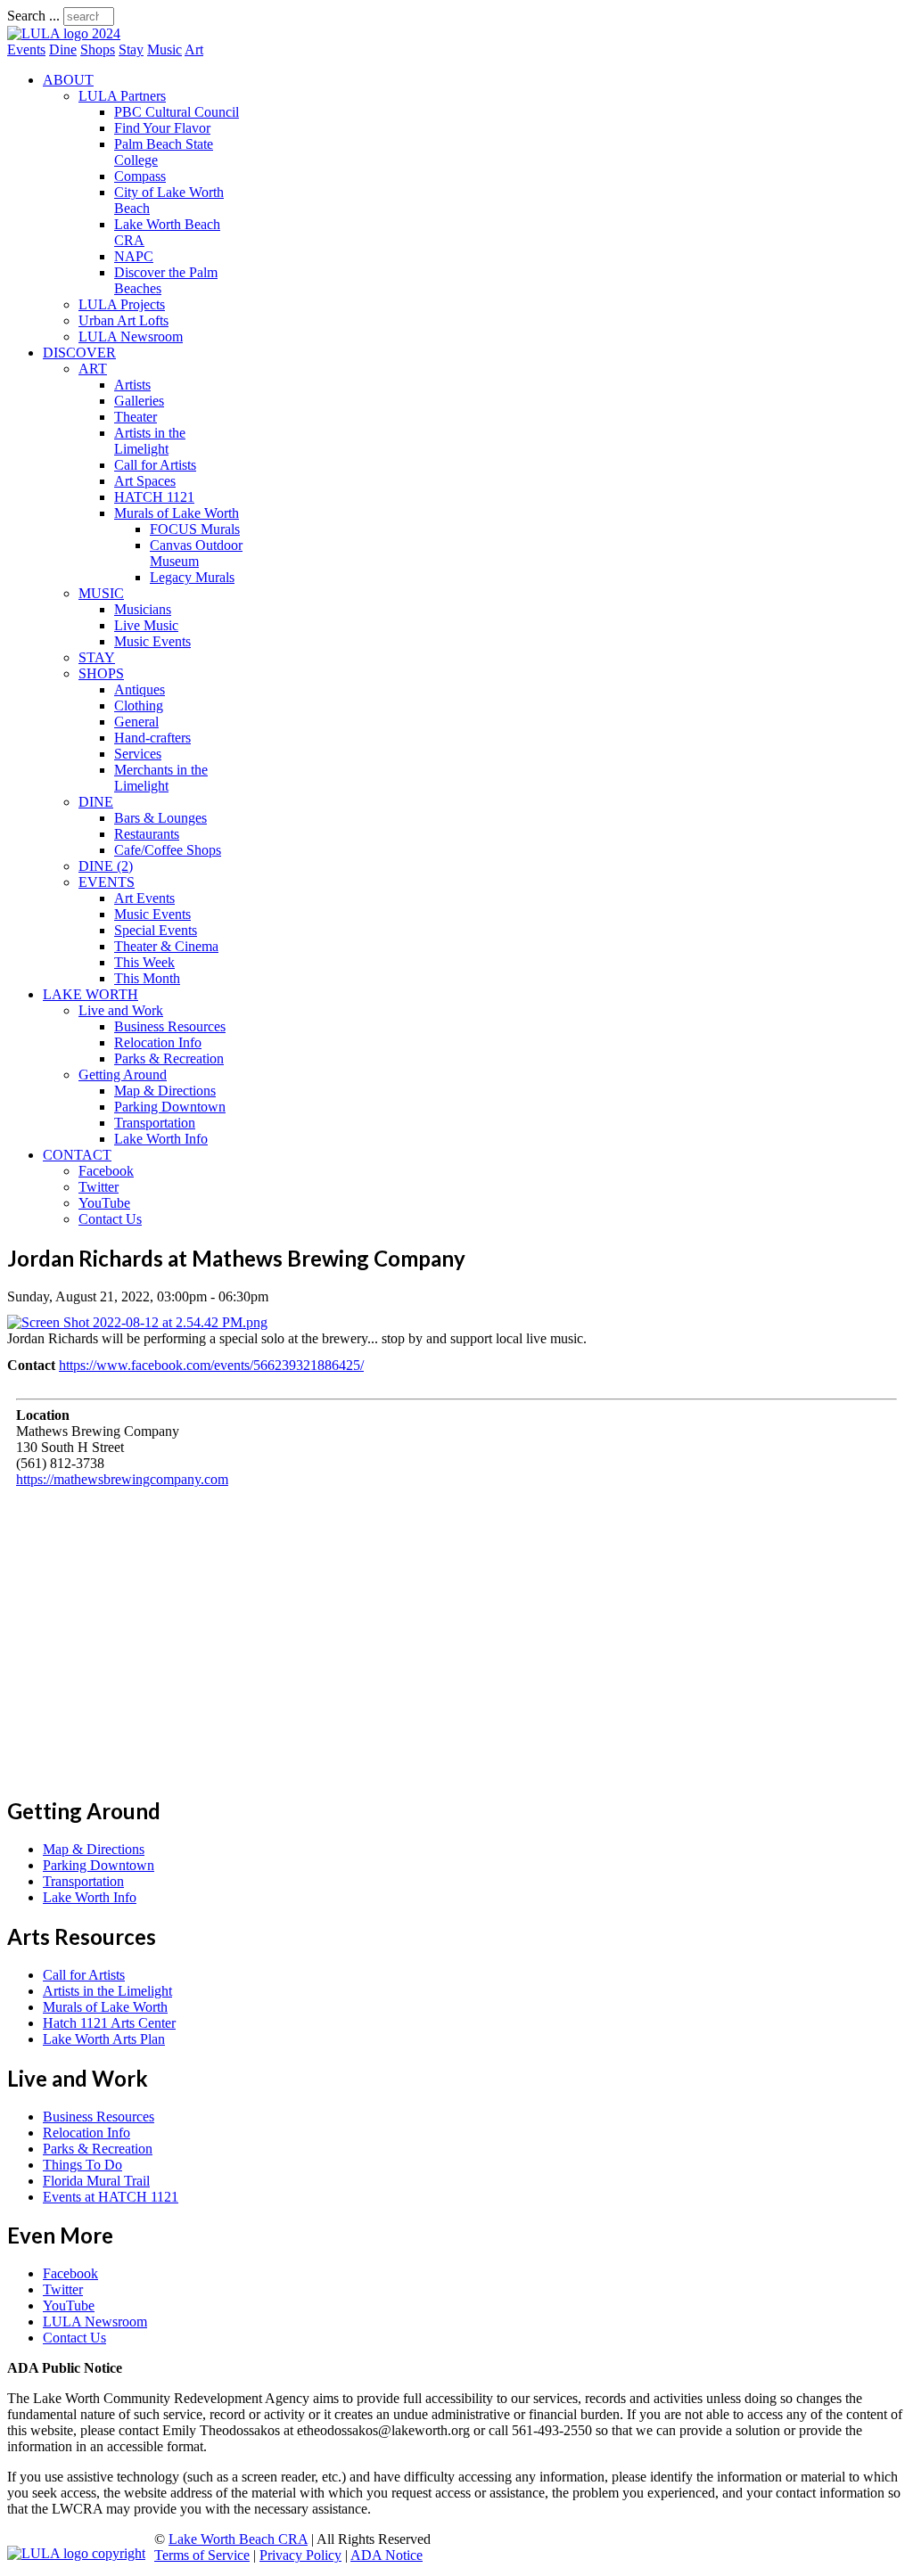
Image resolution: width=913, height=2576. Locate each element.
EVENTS (107, 882)
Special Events (156, 930)
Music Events (152, 641)
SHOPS (101, 673)
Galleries (139, 401)
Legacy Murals (192, 577)
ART (93, 369)
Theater (136, 417)
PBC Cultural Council (177, 112)
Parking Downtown (170, 1107)
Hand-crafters (152, 738)
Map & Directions (165, 1091)
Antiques (140, 689)
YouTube (104, 1203)
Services (138, 754)
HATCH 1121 (154, 497)
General (136, 722)
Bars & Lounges (160, 818)
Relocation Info (158, 1042)
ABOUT (68, 80)
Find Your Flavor (162, 128)
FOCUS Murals (195, 529)
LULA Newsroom (131, 336)
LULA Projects (122, 304)
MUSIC (101, 593)
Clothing (139, 706)
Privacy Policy (300, 2555)
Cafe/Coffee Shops (168, 850)
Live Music (146, 625)
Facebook (106, 1171)
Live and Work (121, 1010)
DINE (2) (106, 866)
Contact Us (110, 1219)
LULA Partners (122, 96)
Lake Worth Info (161, 1139)
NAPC (134, 256)
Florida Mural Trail (96, 2181)
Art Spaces (145, 481)
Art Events (144, 898)
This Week (144, 962)
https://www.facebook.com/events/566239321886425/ (211, 1365)
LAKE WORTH (90, 994)
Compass (140, 176)
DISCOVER (79, 353)
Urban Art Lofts (123, 320)
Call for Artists (155, 465)
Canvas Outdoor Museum (196, 553)
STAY (97, 657)
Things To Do (82, 2165)
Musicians (143, 609)
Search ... (33, 16)
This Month (147, 978)
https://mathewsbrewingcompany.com (122, 1479)
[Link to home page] (64, 33)
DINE (96, 802)
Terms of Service (202, 2555)
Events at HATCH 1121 (111, 2197)
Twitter (99, 1187)
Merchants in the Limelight (161, 778)
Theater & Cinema (166, 946)
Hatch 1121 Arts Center (109, 2023)
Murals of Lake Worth (177, 513)
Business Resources (170, 1026)
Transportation (155, 1123)
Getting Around (123, 1075)
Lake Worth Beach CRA (238, 2539)
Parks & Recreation (169, 1058)
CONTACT (77, 1155)
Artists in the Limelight (150, 441)
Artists (132, 385)
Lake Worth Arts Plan (104, 2039)
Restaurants (147, 834)
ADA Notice (387, 2555)
